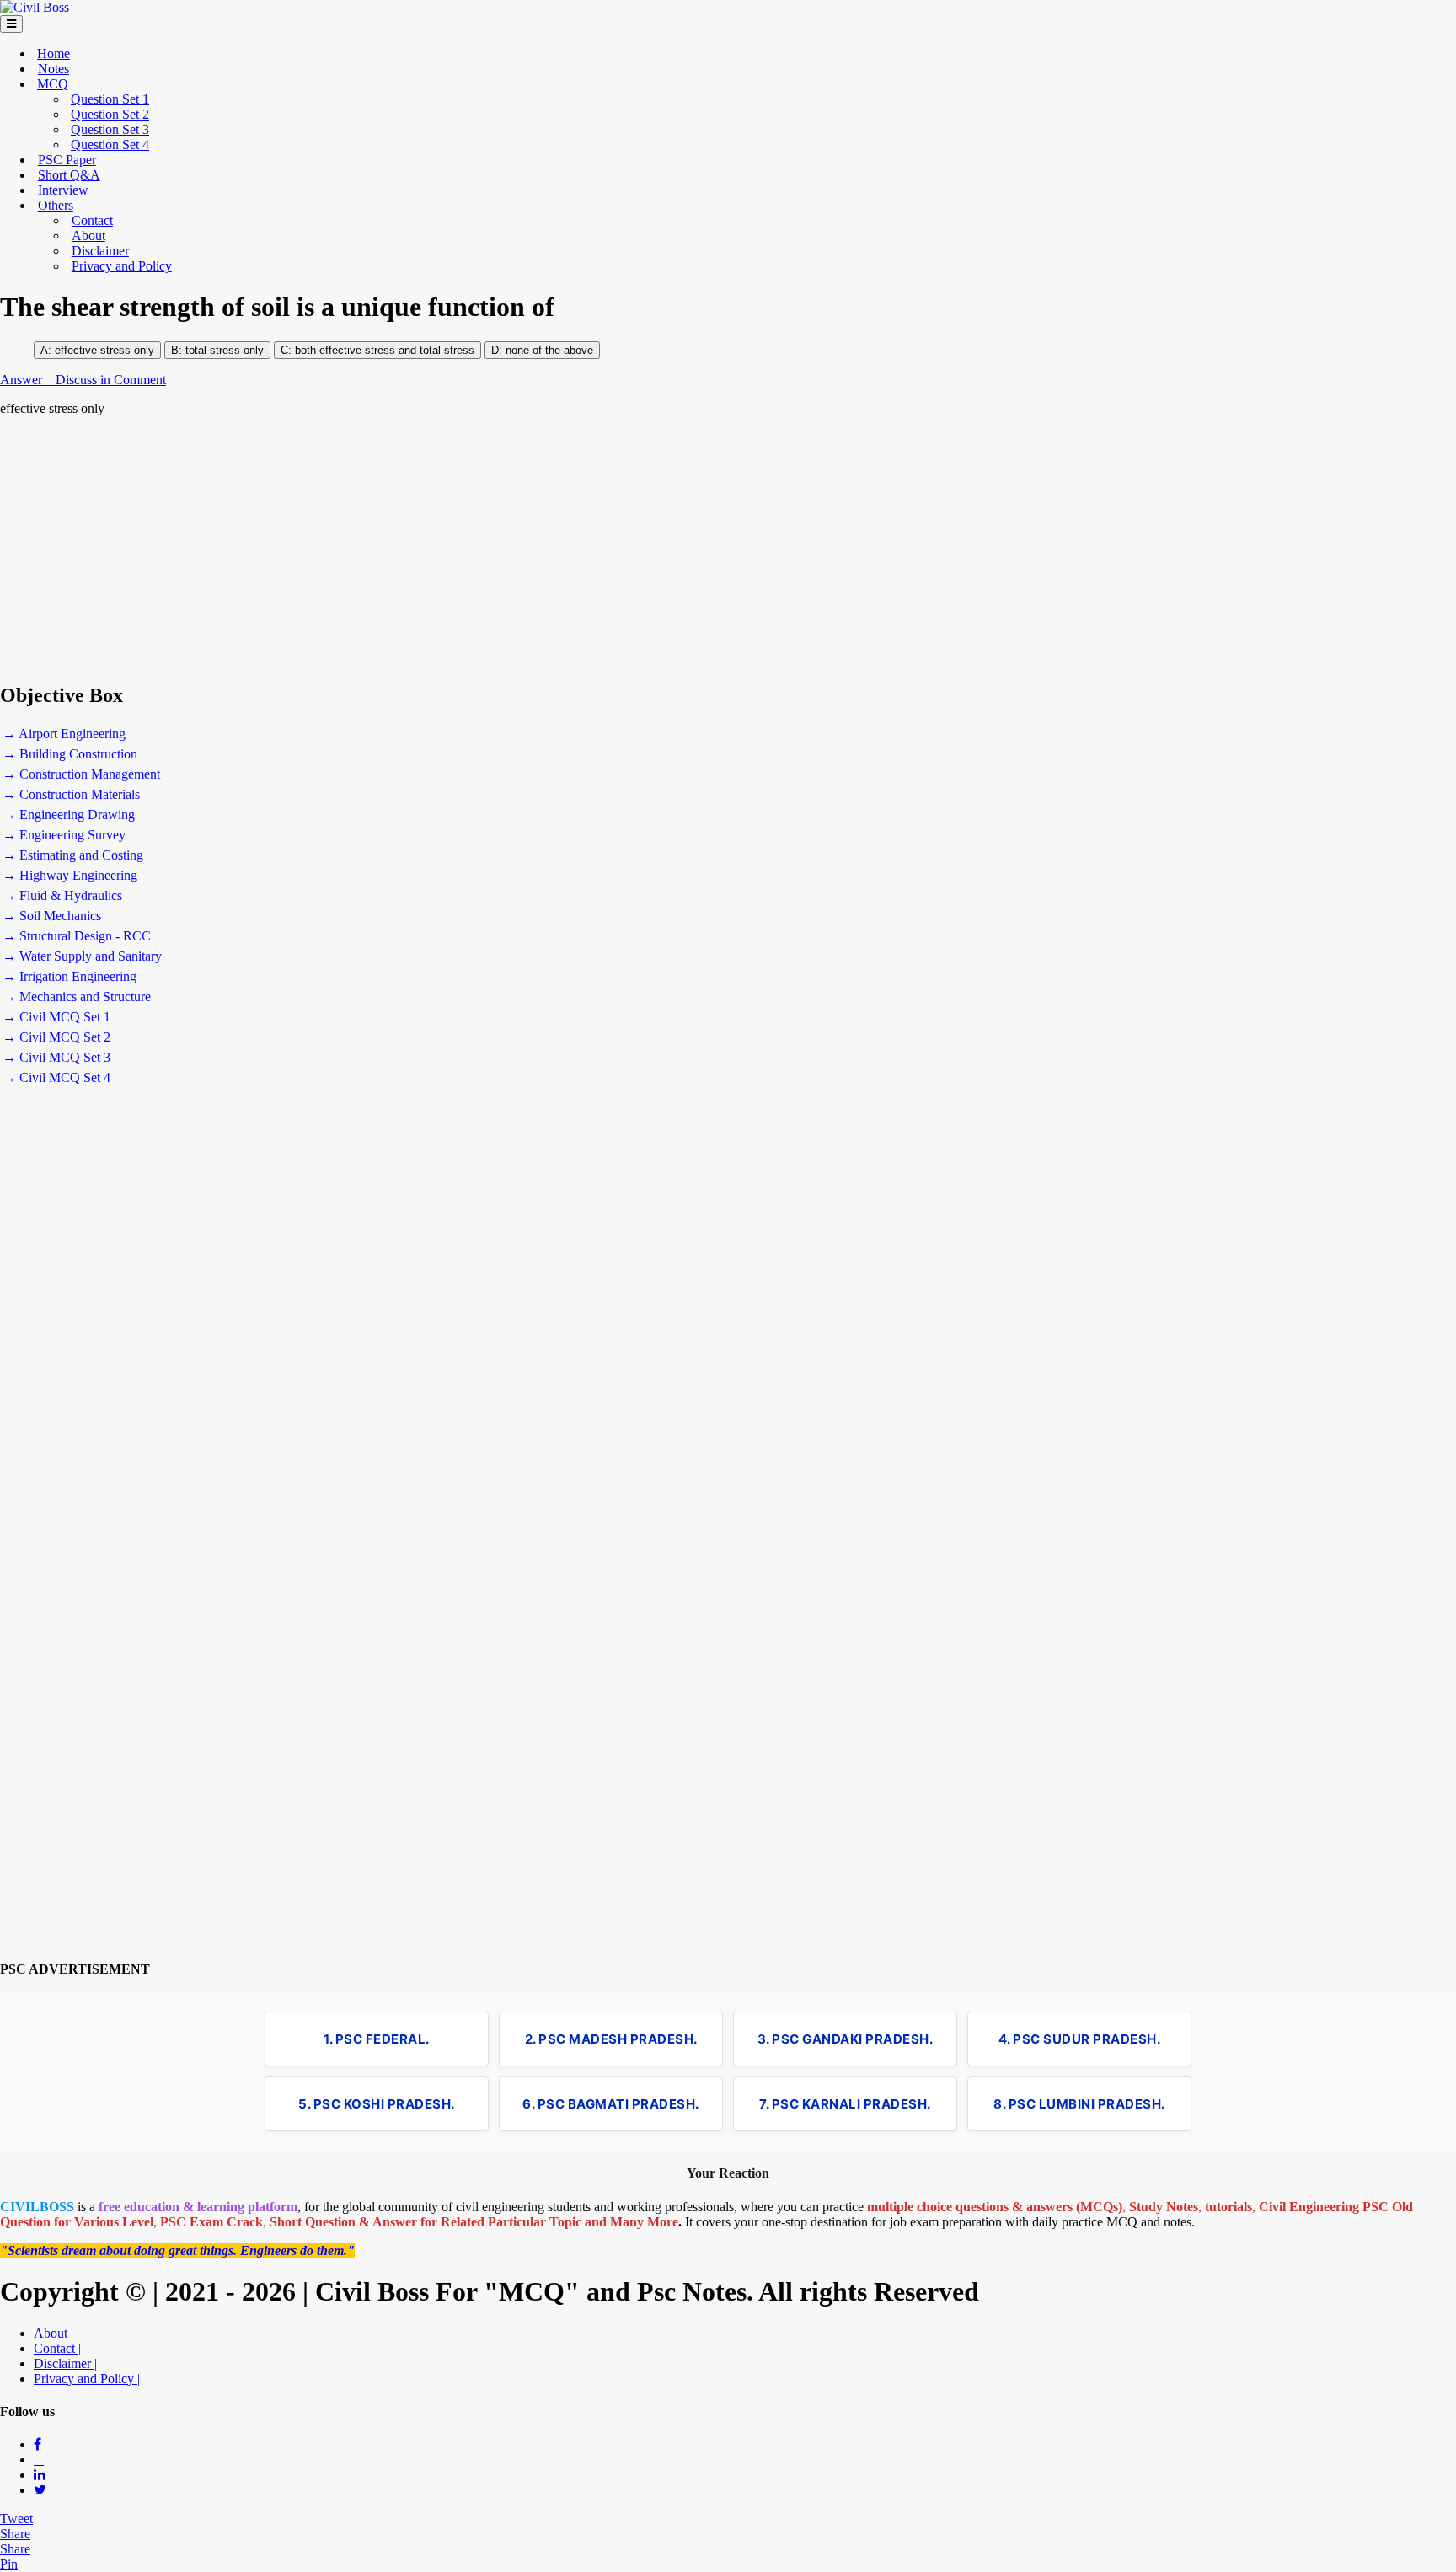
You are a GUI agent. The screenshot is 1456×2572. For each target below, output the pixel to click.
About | (54, 2333)
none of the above (549, 350)
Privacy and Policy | (87, 2379)
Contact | (57, 2348)
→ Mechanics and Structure (77, 997)
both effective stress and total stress (383, 350)
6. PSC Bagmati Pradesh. (611, 2104)
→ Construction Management (81, 774)
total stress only (225, 350)
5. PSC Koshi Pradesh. (377, 2104)
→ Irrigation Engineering (70, 976)
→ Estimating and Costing (73, 855)
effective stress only (104, 350)
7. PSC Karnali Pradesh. (845, 2104)
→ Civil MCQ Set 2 (56, 1037)
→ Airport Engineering (64, 734)
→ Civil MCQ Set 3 (56, 1057)
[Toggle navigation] (11, 24)
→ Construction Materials (71, 794)
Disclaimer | (65, 2363)
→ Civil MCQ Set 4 (56, 1077)
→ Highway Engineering (70, 875)
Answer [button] (23, 380)
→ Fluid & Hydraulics (62, 895)
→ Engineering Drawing (69, 814)
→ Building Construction (70, 754)
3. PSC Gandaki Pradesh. (846, 2039)
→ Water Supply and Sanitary (82, 956)
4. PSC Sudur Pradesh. (1080, 2039)
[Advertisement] (506, 549)
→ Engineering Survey (64, 835)
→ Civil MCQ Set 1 (56, 1017)
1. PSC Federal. (377, 2039)
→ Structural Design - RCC (77, 936)
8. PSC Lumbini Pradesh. (1079, 2104)
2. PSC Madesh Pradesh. (611, 2039)
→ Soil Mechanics (52, 916)
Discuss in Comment (111, 380)
